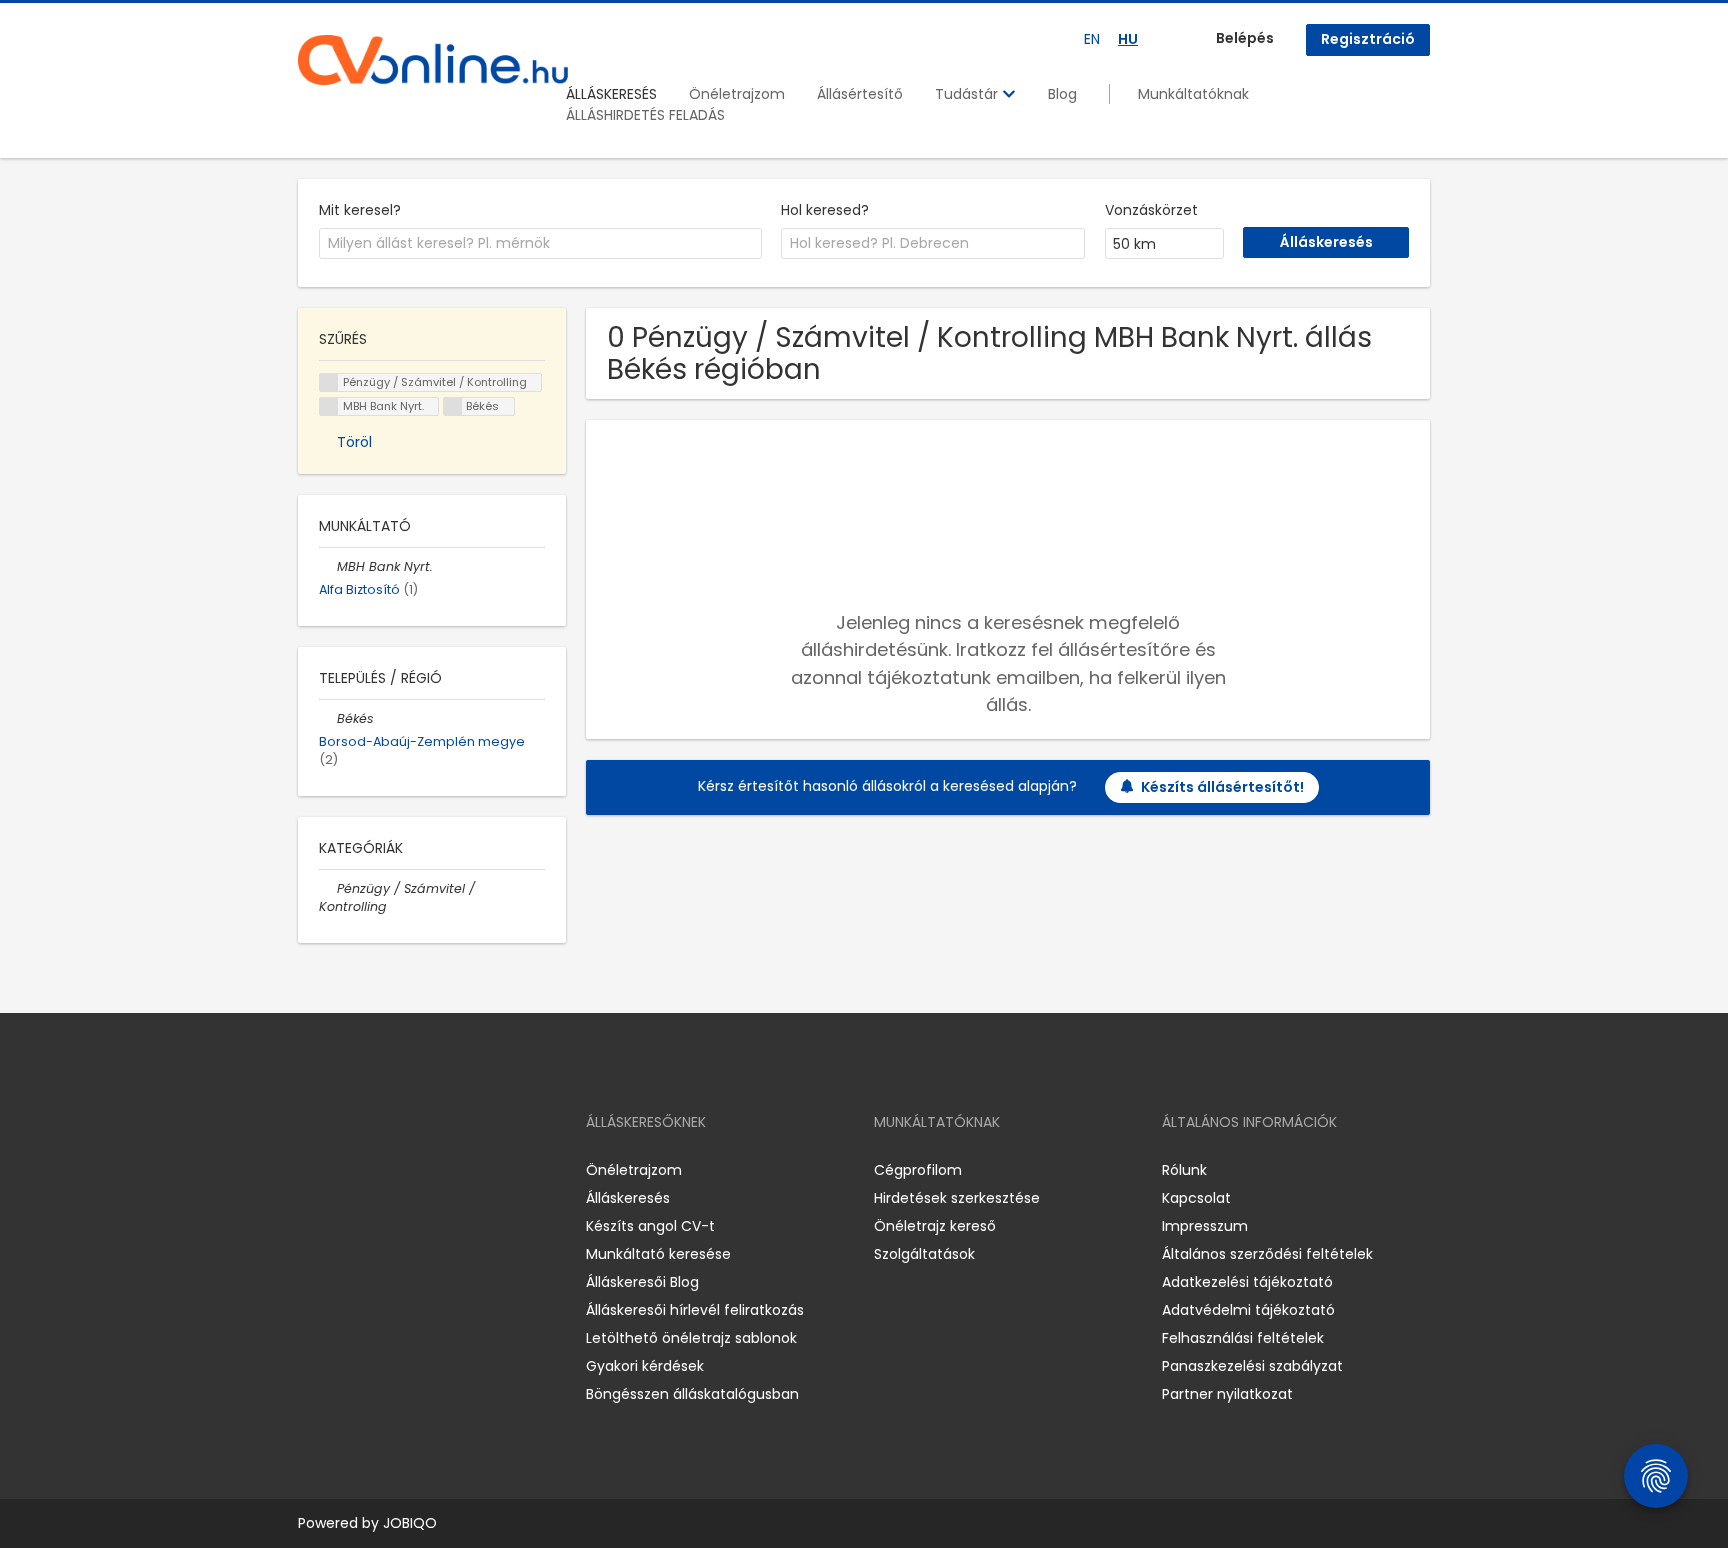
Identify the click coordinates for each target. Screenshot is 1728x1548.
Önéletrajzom (737, 94)
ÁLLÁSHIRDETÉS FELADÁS (645, 115)
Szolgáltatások (924, 1254)
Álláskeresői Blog (642, 1282)
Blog (1062, 94)
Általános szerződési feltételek (1267, 1254)
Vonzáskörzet (1151, 210)
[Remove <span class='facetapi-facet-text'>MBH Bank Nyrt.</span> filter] (329, 406)
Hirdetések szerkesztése (957, 1198)
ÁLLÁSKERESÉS (611, 94)
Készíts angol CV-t (650, 1226)
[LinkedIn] (378, 1169)
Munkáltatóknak (1193, 94)
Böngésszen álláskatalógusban (692, 1394)
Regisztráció (1368, 39)
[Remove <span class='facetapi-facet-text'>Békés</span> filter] (453, 406)
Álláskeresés (628, 1198)
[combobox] (540, 244)
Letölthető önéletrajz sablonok (691, 1338)
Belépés (1245, 38)
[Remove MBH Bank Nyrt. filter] (328, 566)
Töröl (354, 442)
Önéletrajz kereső (935, 1226)
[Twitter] (408, 1169)
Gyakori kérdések (645, 1366)
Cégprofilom (918, 1170)
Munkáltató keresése (658, 1254)
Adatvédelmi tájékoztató (1248, 1310)
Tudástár (968, 94)
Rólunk (1184, 1170)
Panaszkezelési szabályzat (1252, 1366)
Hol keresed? (825, 210)
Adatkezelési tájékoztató (1247, 1282)
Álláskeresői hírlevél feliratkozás (695, 1310)
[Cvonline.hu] (433, 60)
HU (1128, 39)
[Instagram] (345, 1169)
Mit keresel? (360, 210)
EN (1092, 39)
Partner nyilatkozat (1227, 1394)
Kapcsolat (1196, 1198)
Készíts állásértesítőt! (1222, 787)
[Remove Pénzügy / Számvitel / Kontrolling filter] (328, 888)
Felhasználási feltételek (1243, 1338)
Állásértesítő (860, 94)
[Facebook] (312, 1169)
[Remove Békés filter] (328, 718)
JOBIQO (410, 1523)
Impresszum (1205, 1226)
